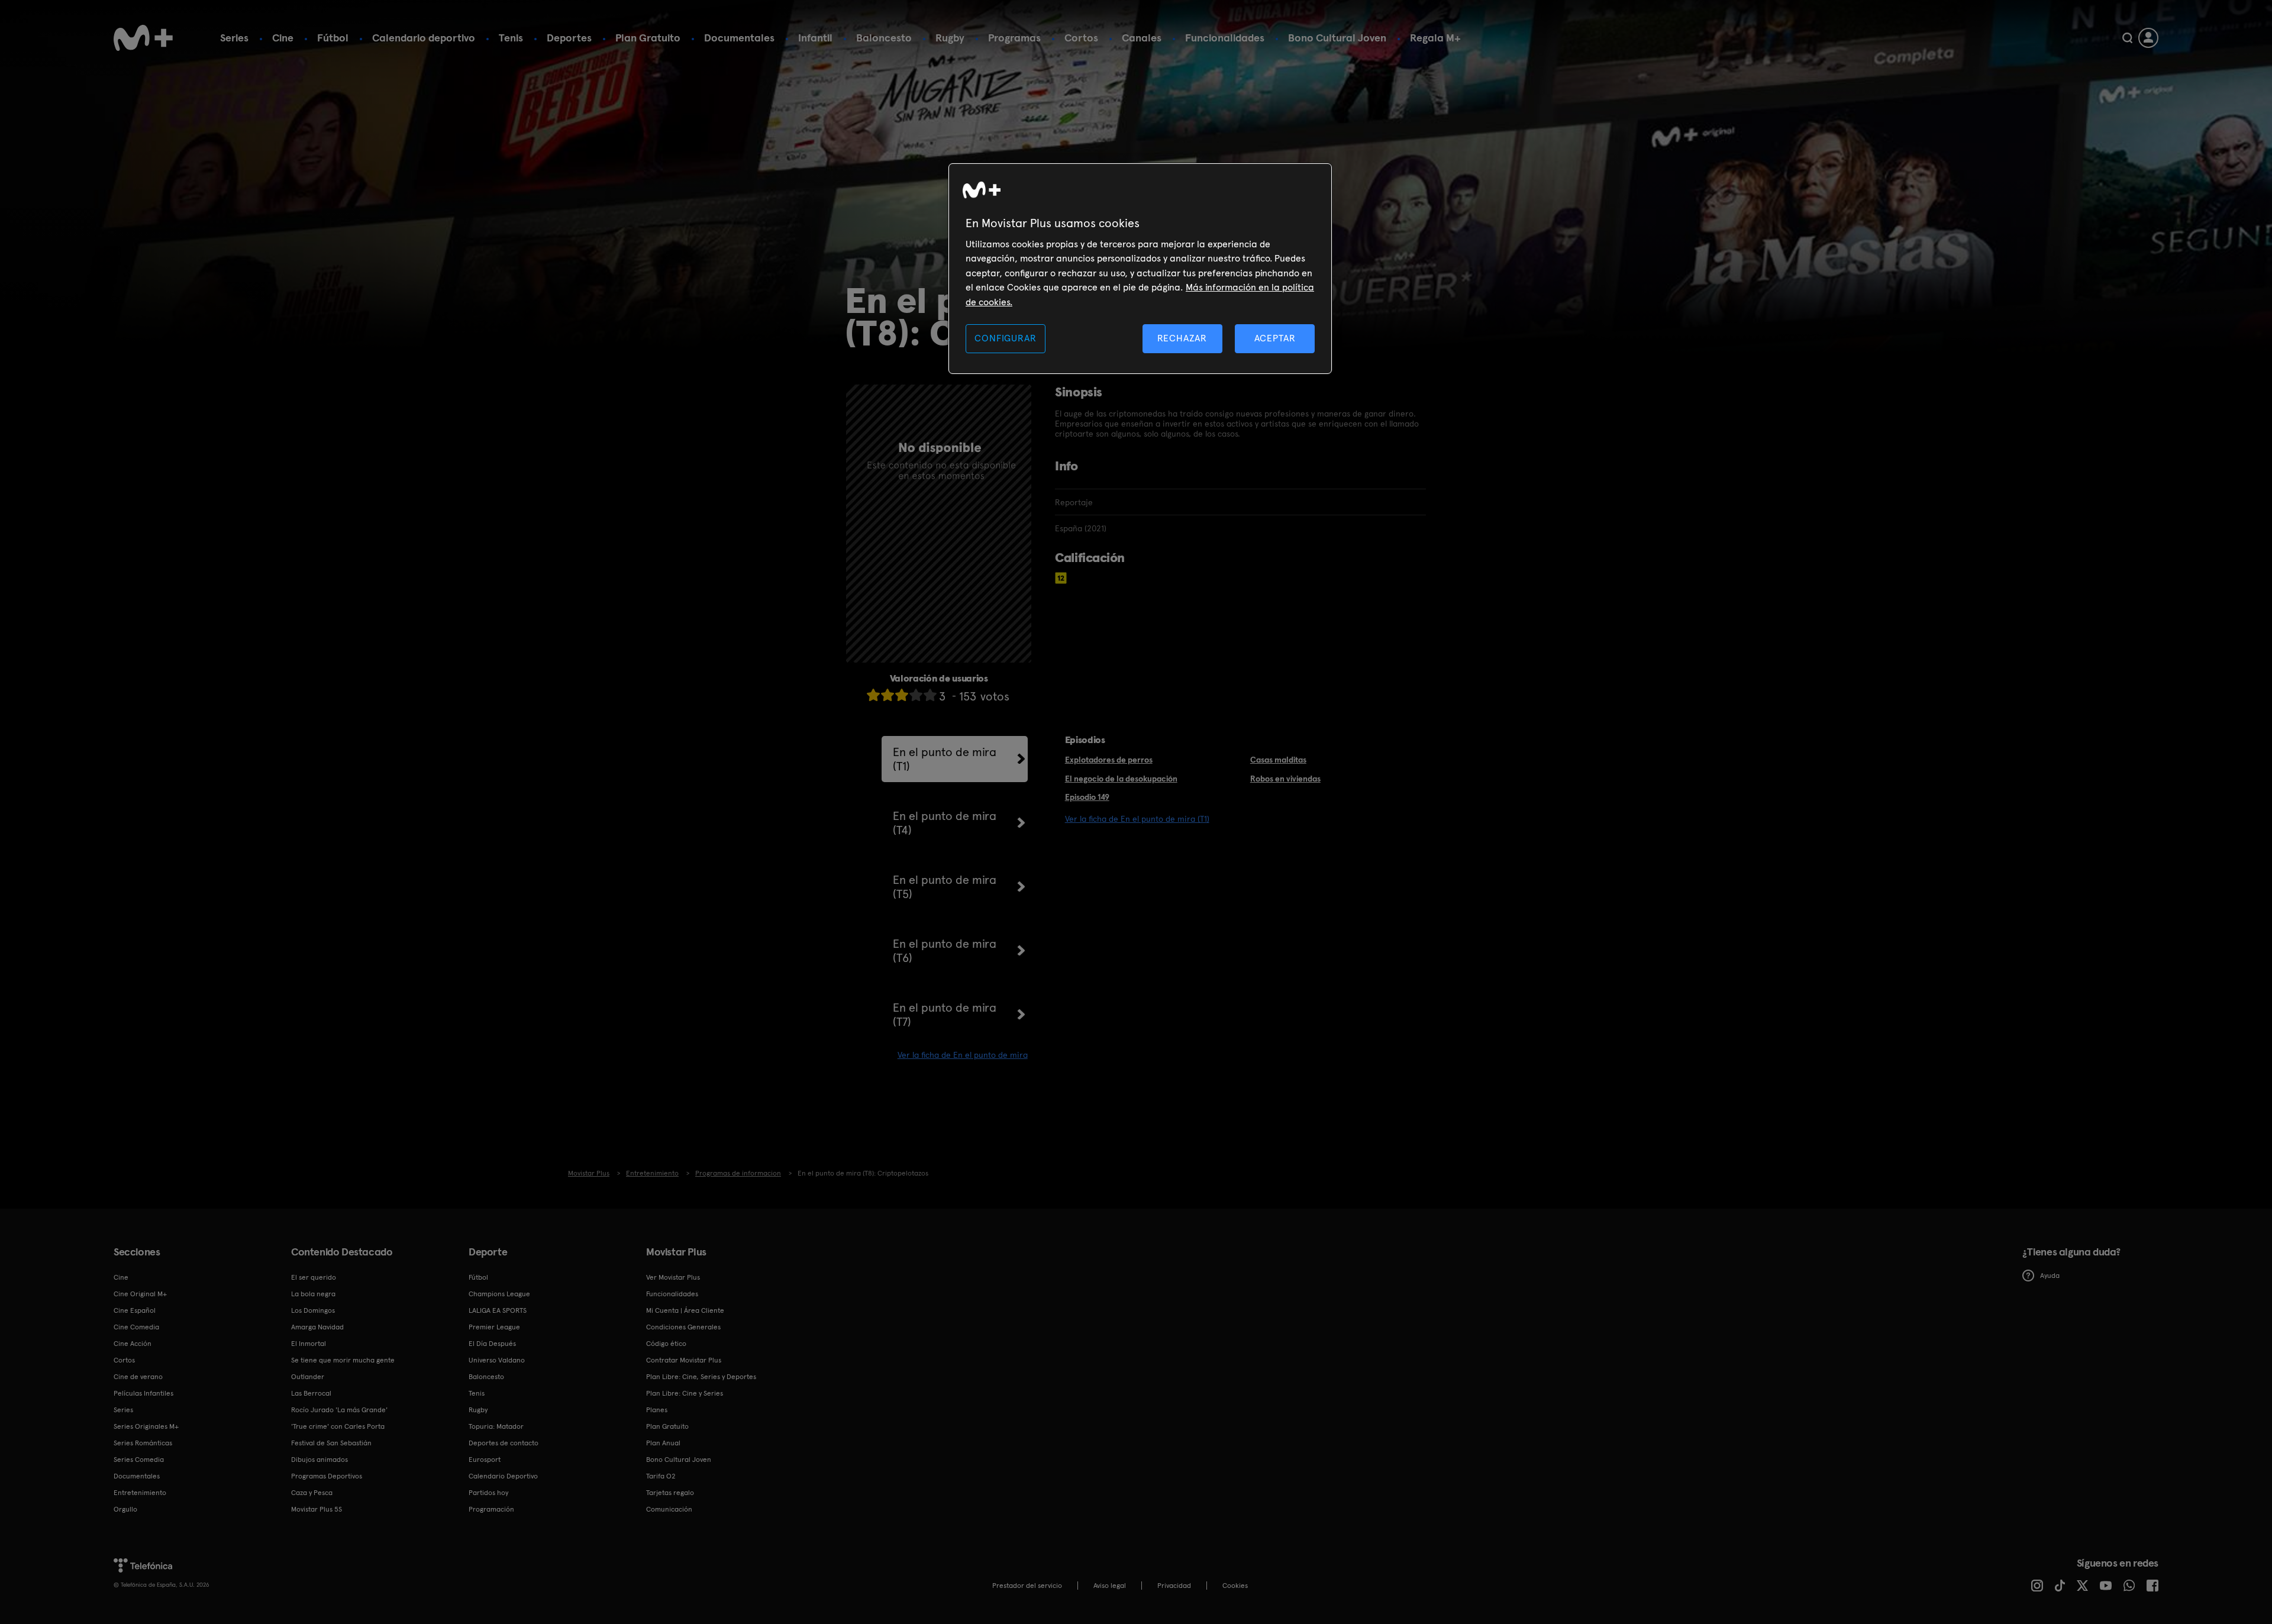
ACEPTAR (1275, 338)
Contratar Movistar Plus (684, 1360)
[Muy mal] (873, 695)
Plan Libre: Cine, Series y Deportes (701, 1377)
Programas (1014, 38)
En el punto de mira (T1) (945, 759)
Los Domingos (313, 1310)
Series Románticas (143, 1443)
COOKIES (1235, 1586)
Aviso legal (1110, 1586)
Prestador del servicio (1027, 1586)
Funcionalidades (1225, 38)
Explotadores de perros (1109, 760)
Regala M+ (1435, 38)
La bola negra (313, 1294)
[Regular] (902, 695)
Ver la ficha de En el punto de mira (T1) (1137, 819)
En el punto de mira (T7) (945, 1015)
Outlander (308, 1377)
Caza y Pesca (312, 1493)
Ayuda (2050, 1276)
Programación (491, 1509)
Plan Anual (663, 1443)
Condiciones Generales (683, 1327)
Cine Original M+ (140, 1294)
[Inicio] (143, 38)
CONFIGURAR (1005, 338)
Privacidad (1174, 1586)
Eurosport (485, 1460)
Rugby (950, 38)
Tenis (511, 38)
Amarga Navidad (317, 1327)
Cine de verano (138, 1377)
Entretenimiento (140, 1493)
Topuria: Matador (496, 1426)
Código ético (666, 1344)
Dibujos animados (319, 1460)
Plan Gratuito (648, 38)
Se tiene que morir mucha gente (343, 1360)
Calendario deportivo (424, 38)
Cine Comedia (136, 1327)
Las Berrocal (311, 1393)
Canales (1142, 38)
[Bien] (916, 695)
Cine (283, 38)
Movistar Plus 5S (317, 1509)
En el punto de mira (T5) (945, 887)
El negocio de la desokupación (1121, 779)
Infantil (815, 38)
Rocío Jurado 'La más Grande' (339, 1410)
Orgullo (125, 1509)
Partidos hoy (488, 1493)
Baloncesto (884, 38)
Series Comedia (139, 1460)
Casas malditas (1278, 760)
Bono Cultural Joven (1337, 38)
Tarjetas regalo (670, 1493)
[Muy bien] (930, 695)
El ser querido (314, 1277)
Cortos (1081, 38)
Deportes (569, 38)
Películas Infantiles (143, 1393)
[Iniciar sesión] (2148, 38)
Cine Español (135, 1310)
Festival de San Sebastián (331, 1443)
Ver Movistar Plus (673, 1277)
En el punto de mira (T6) (945, 951)
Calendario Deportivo (503, 1476)
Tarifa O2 (661, 1476)
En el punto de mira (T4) (945, 823)
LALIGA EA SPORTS (498, 1310)
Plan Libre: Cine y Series (685, 1393)
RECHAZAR (1182, 338)
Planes (657, 1410)
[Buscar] (2127, 38)
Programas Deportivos (327, 1476)
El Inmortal (309, 1344)
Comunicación (669, 1509)
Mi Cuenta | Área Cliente (685, 1310)
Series (234, 38)
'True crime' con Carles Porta (338, 1426)
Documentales (739, 38)
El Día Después (492, 1344)
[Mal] (887, 695)
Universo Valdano (497, 1360)
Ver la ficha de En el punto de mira (963, 1055)
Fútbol (333, 38)
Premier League (494, 1327)
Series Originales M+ (146, 1426)
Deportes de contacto (504, 1443)
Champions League (499, 1294)
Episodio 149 (1087, 797)
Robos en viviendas (1285, 779)
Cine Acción (133, 1344)
